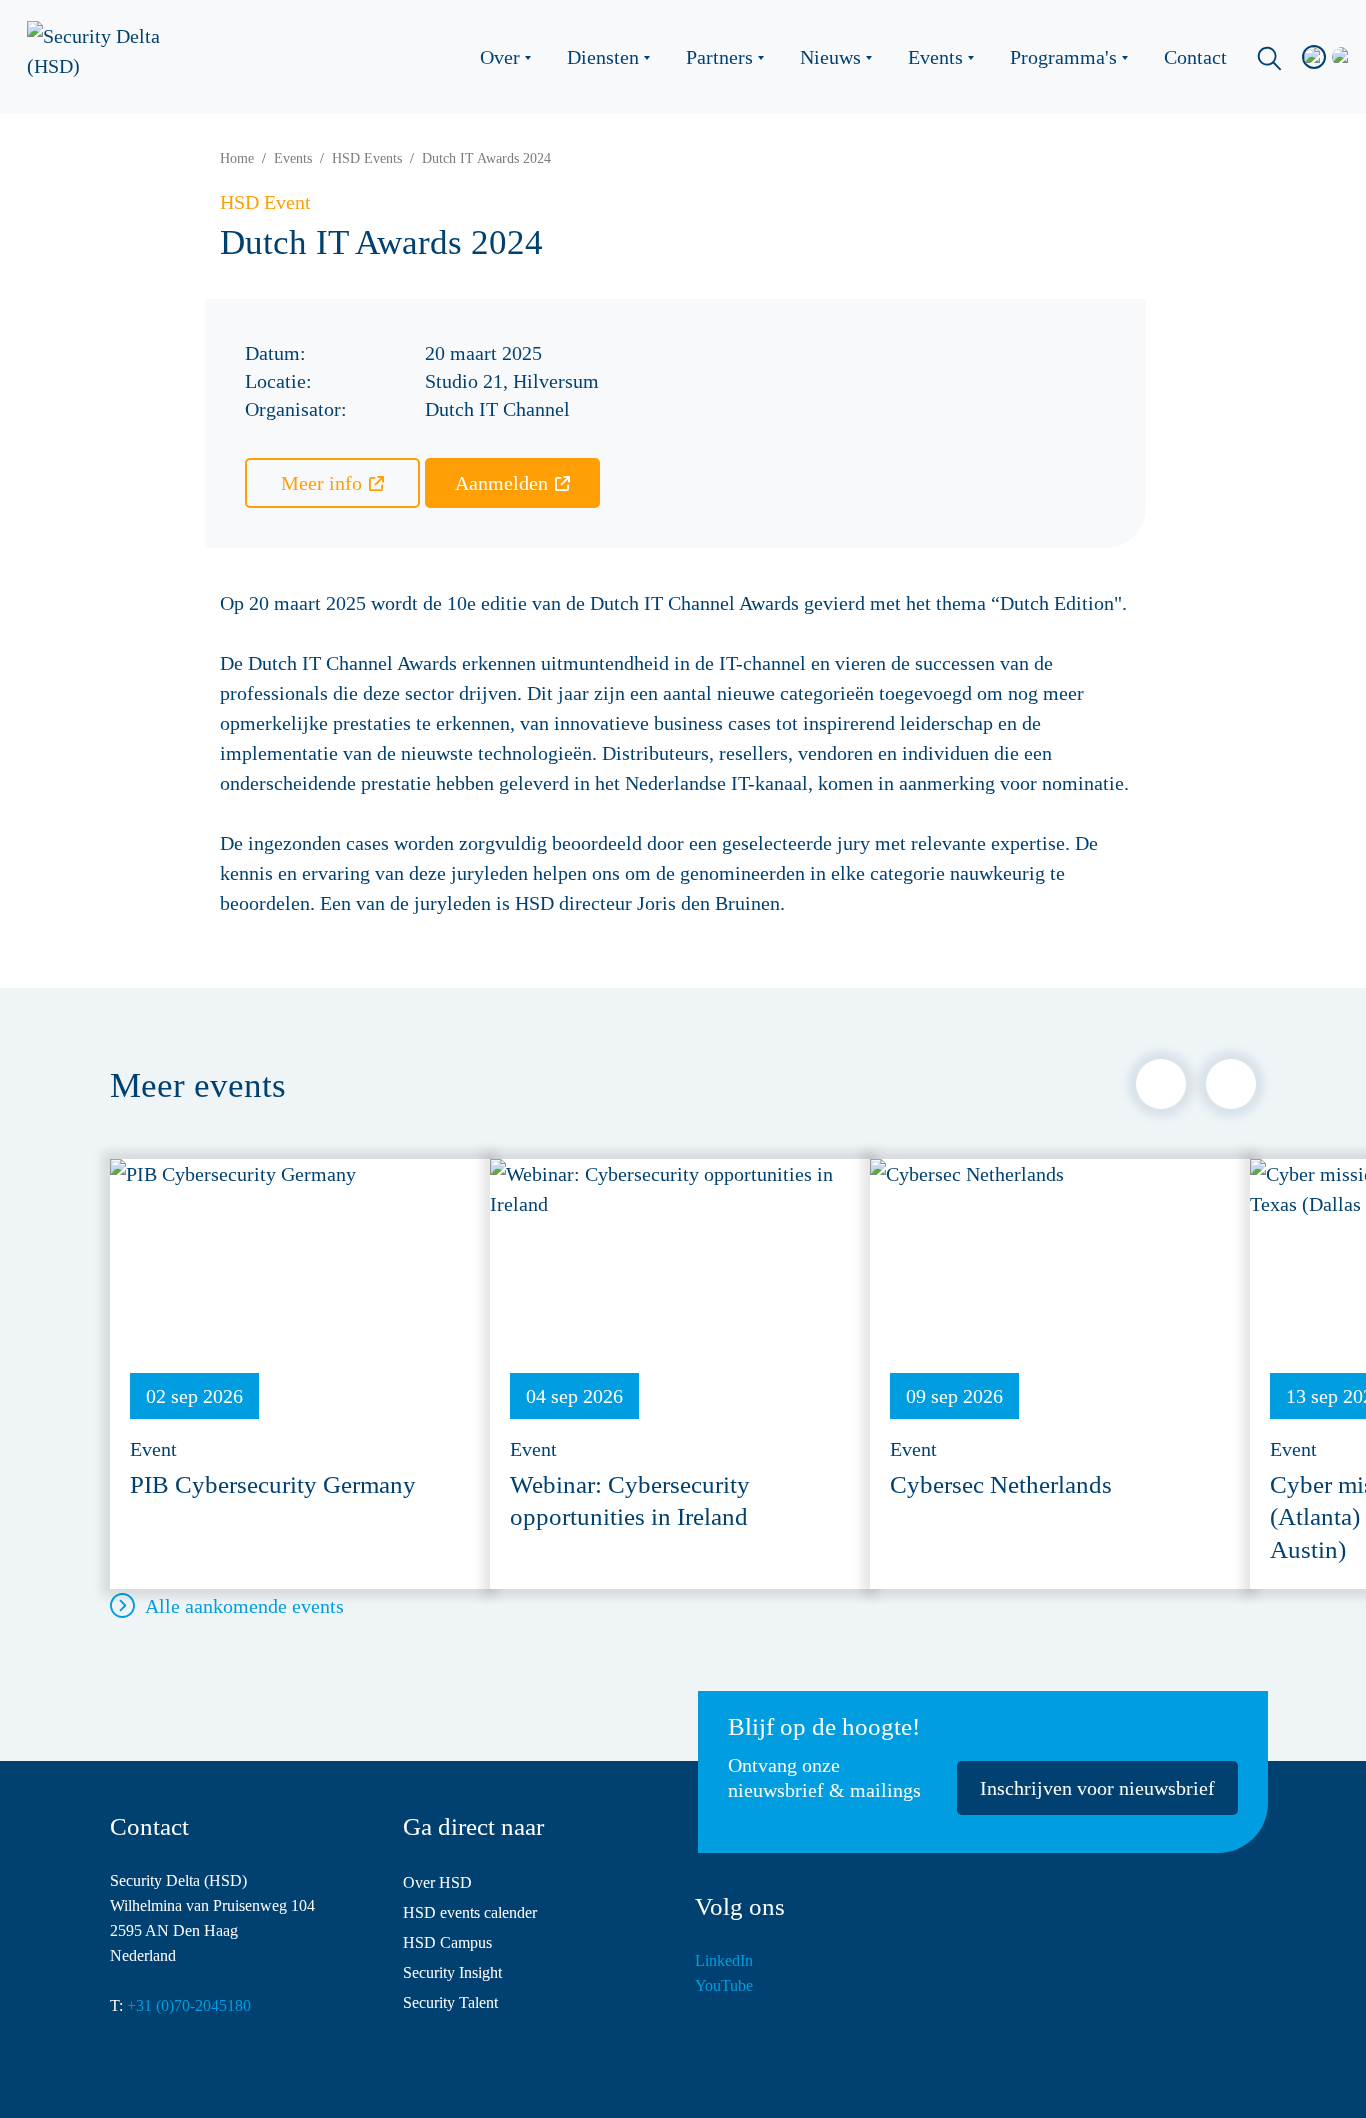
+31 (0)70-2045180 (189, 2005)
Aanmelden (501, 483)
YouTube (724, 1985)
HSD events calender (470, 1912)
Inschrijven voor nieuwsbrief (1097, 1788)
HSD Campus (447, 1942)
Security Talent (450, 2002)
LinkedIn (724, 1960)
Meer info (321, 483)
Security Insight (452, 1972)
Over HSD (437, 1882)
